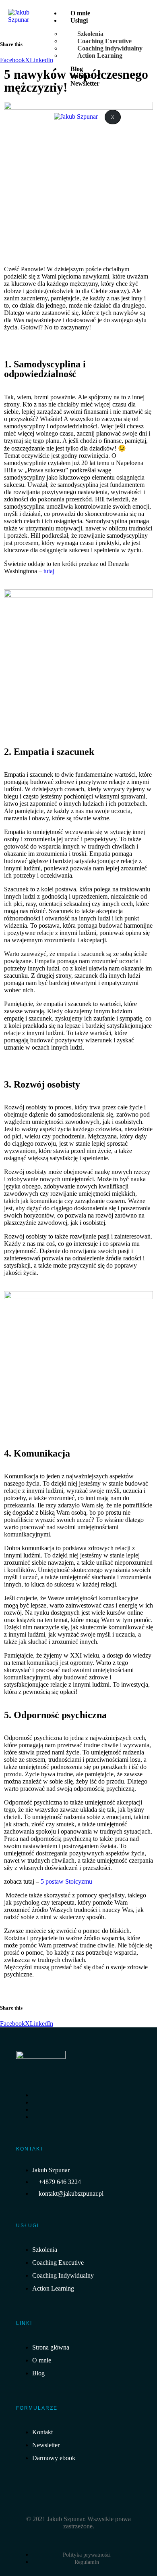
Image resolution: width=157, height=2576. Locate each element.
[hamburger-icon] (136, 13)
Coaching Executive (104, 41)
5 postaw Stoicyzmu (66, 1881)
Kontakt (82, 76)
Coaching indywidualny (110, 48)
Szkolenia (90, 34)
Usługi (79, 20)
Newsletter (85, 83)
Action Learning (100, 56)
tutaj (49, 571)
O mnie (80, 13)
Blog (77, 69)
